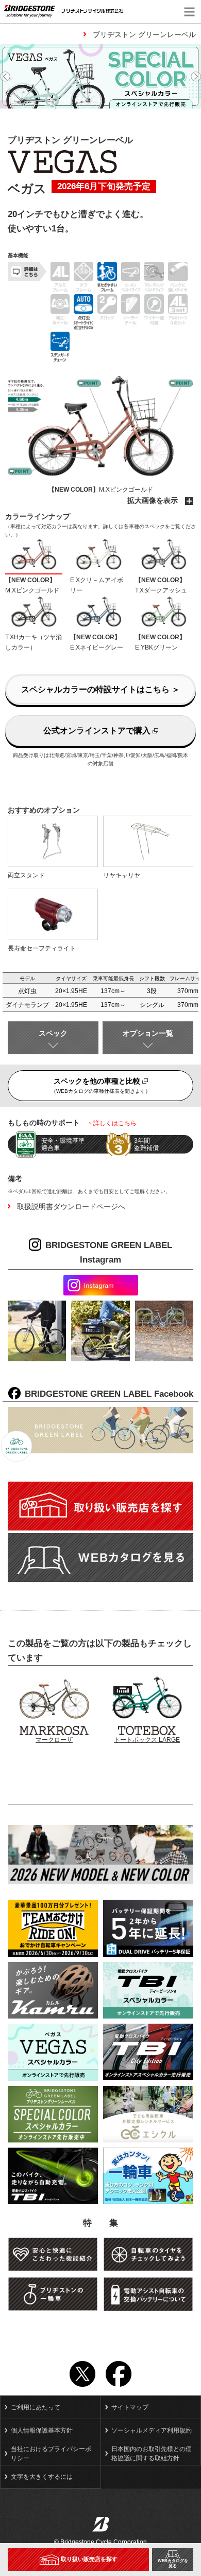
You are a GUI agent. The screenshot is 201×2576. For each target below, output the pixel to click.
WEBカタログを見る (173, 2563)
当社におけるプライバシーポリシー (51, 2454)
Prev (5, 77)
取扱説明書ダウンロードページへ (71, 1206)
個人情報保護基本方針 (42, 2430)
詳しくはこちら (115, 1123)
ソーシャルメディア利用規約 (152, 2430)
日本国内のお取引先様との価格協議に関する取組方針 (152, 2454)
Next (196, 77)
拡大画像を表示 (154, 500)
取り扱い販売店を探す (89, 2559)
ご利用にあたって (36, 2407)
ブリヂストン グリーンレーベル (144, 34)
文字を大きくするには (42, 2477)
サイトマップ (130, 2407)
